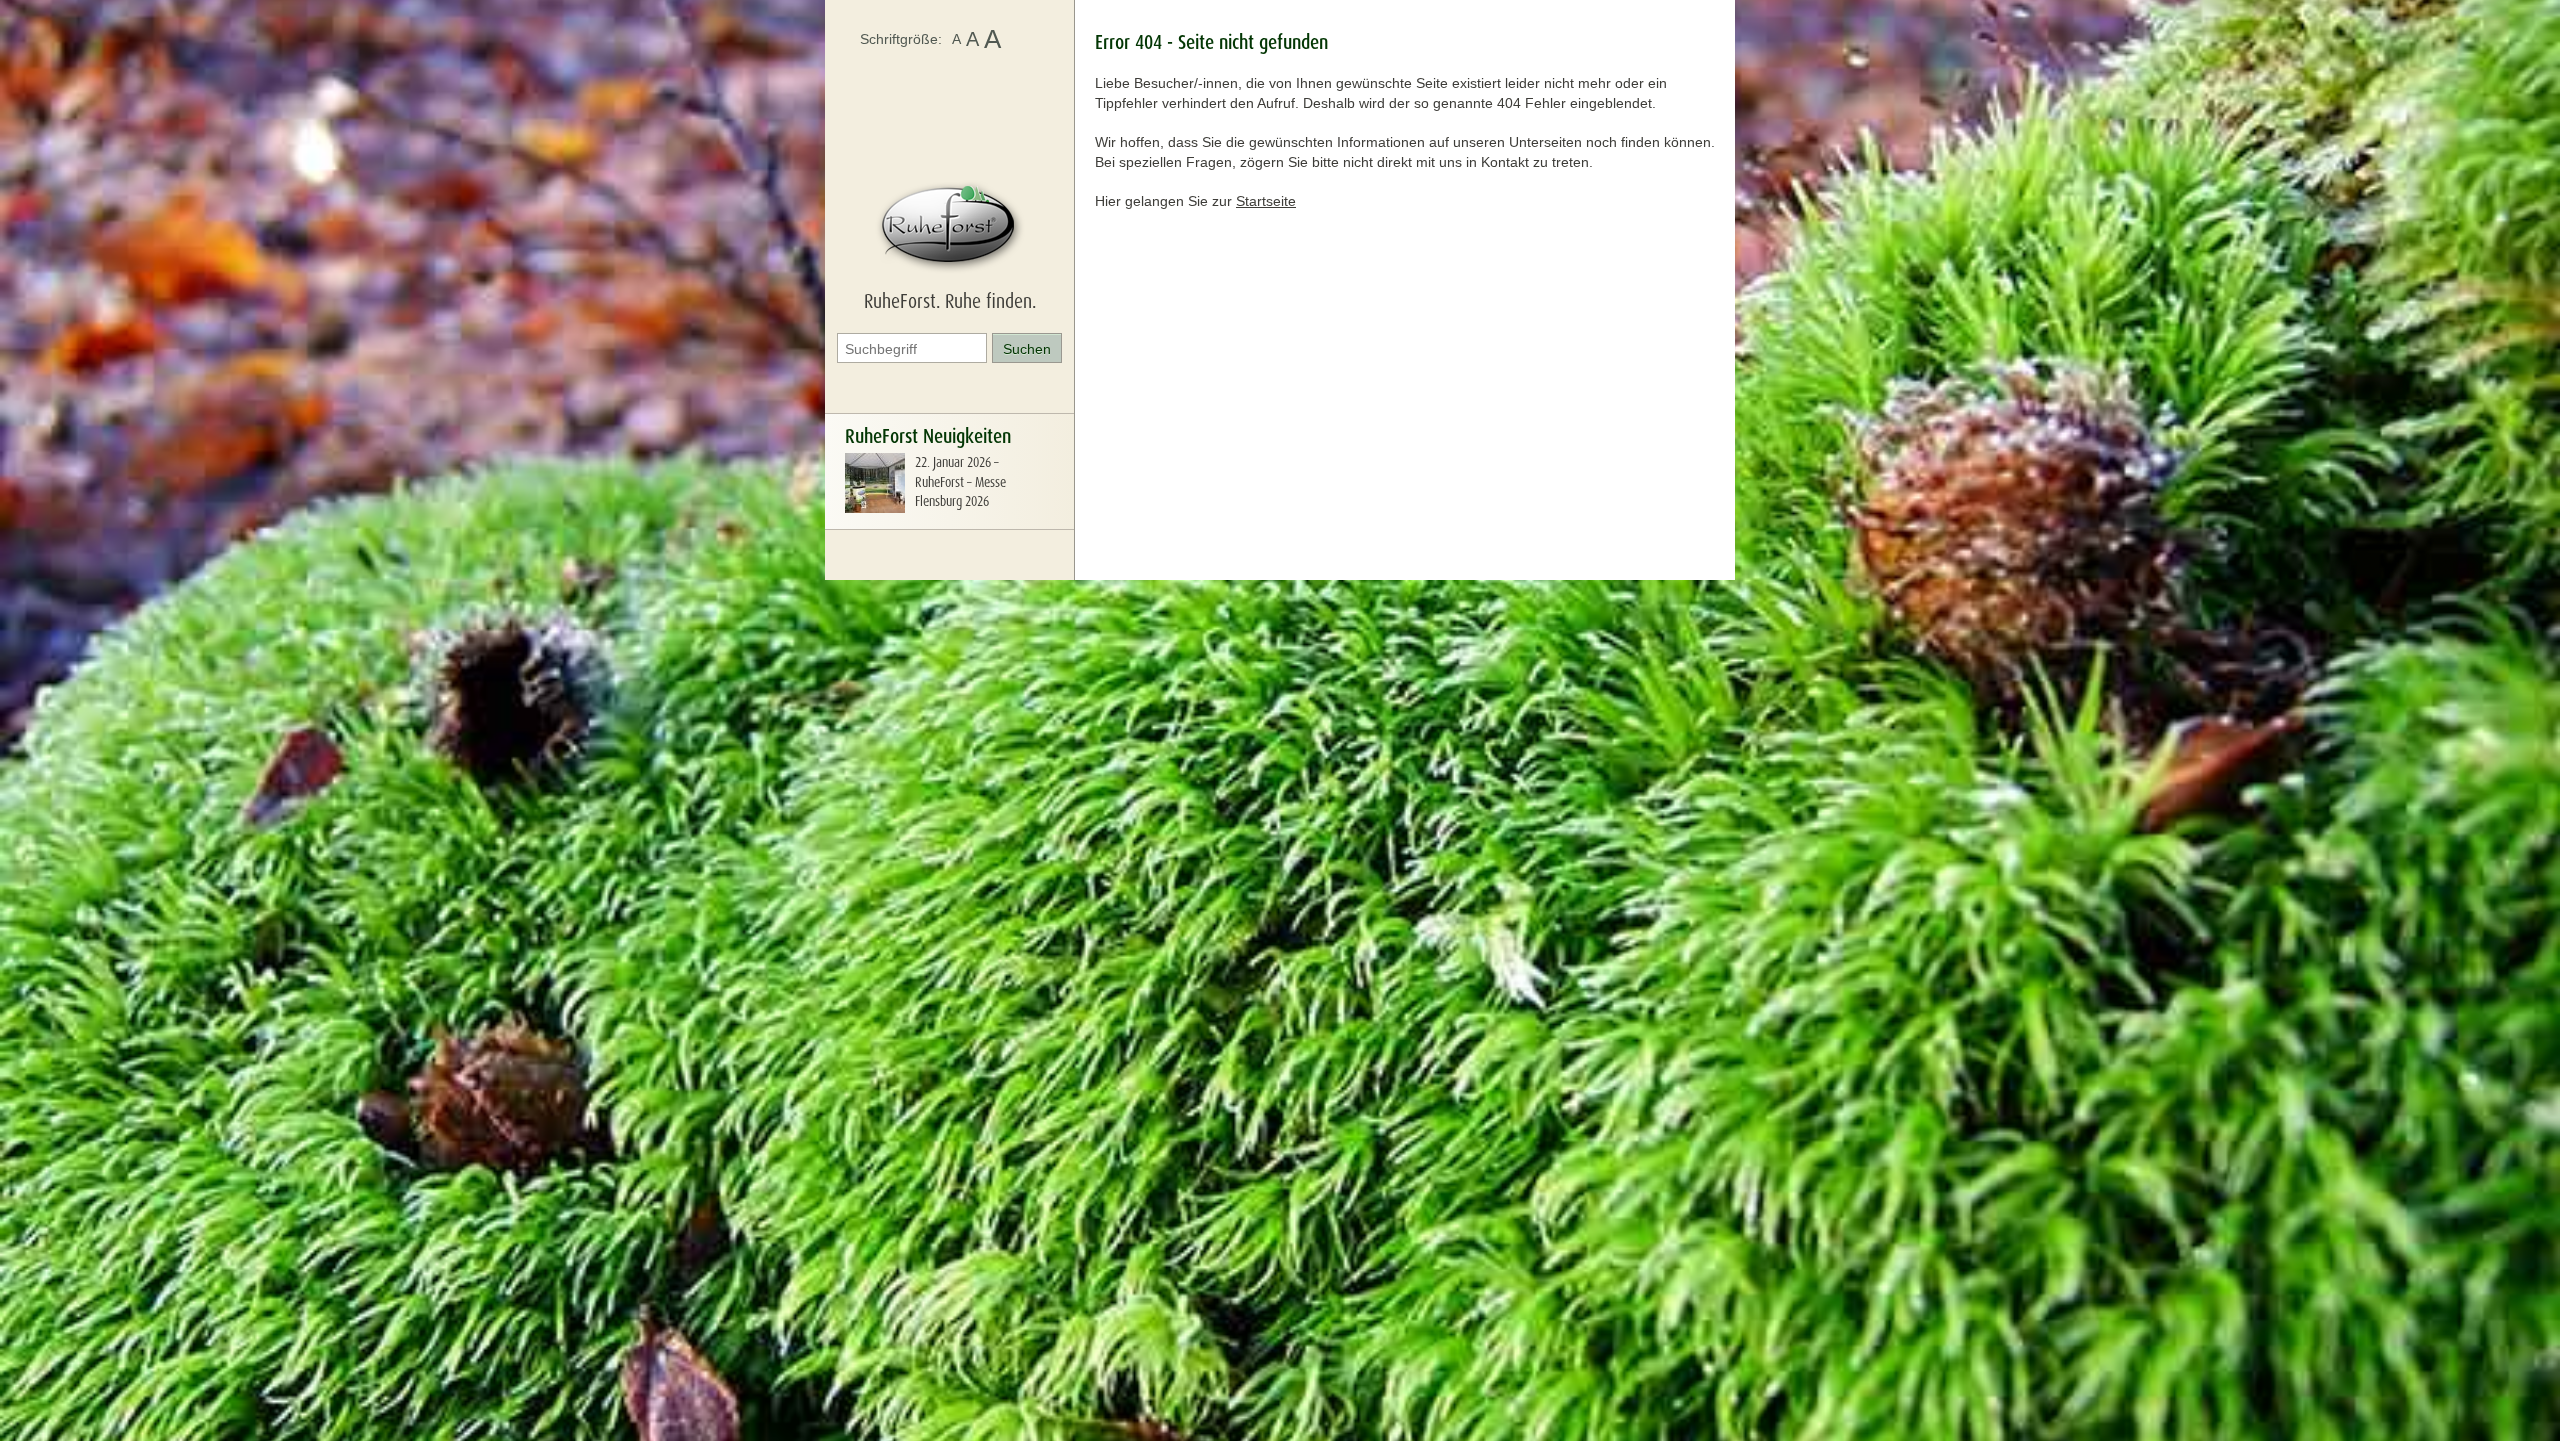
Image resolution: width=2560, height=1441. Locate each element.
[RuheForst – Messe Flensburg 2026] (875, 508)
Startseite (1266, 201)
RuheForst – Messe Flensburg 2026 (960, 492)
